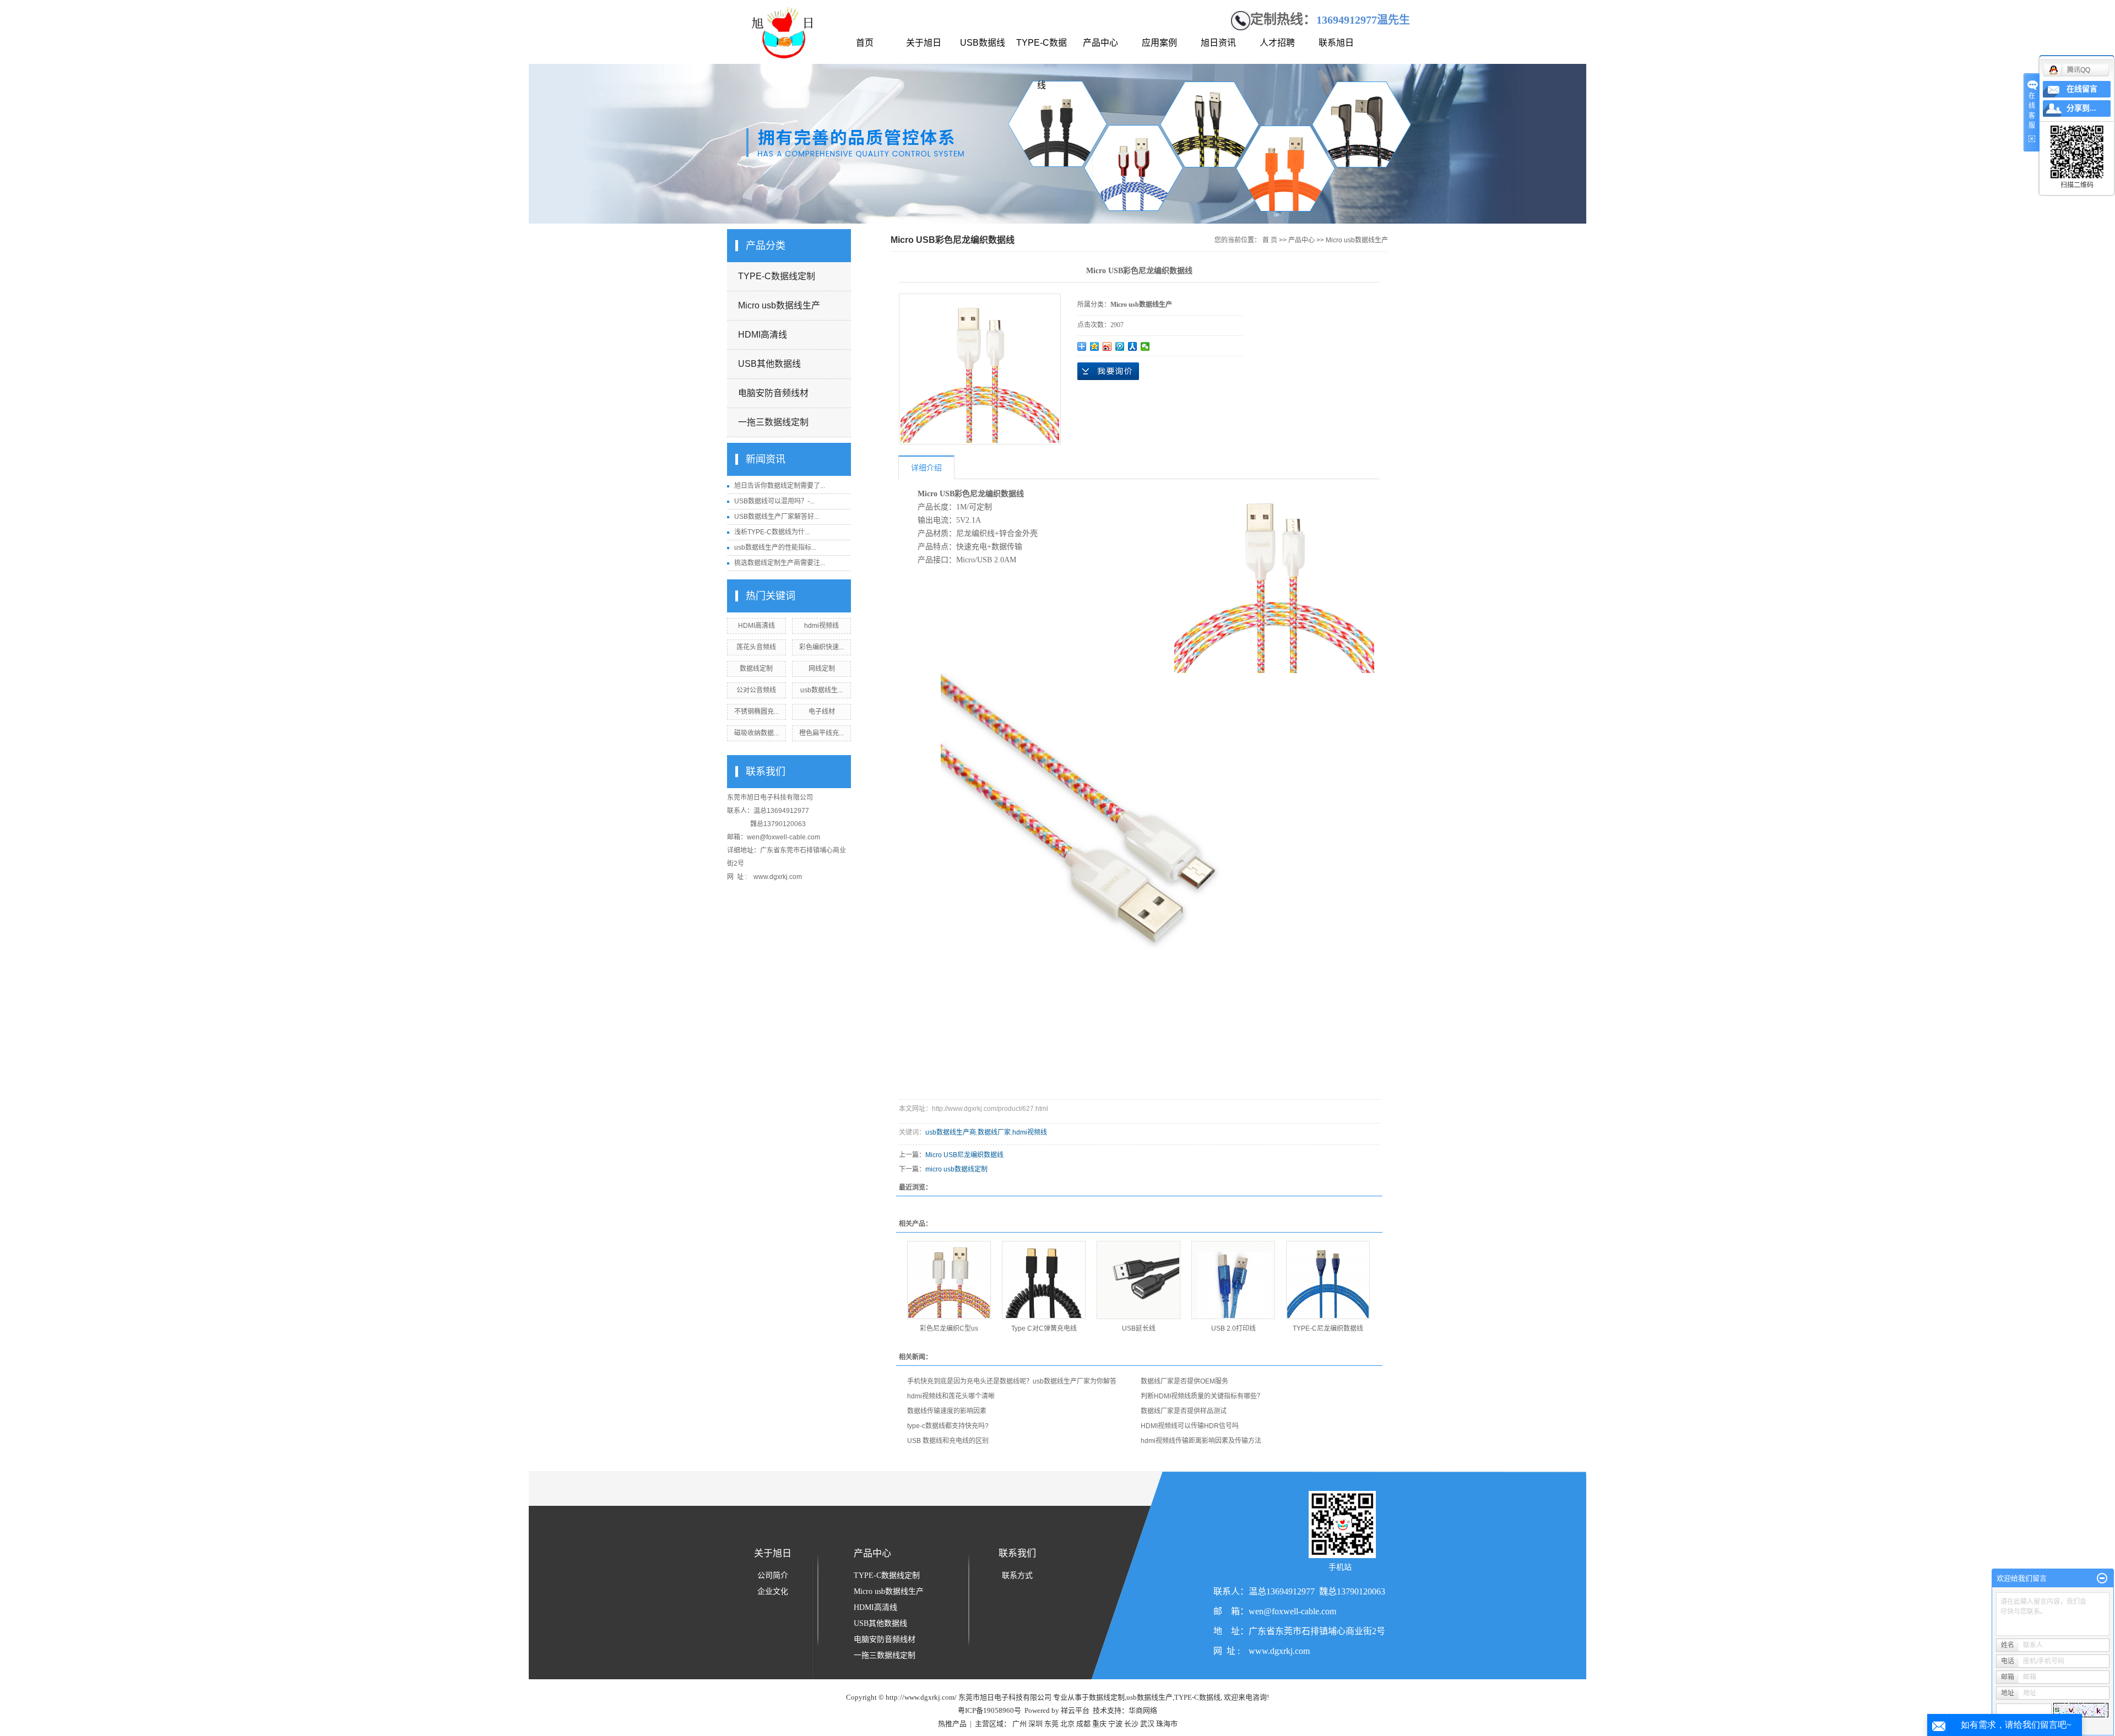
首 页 (1270, 240)
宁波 (1115, 1724)
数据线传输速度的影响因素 (947, 1411)
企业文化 (773, 1591)
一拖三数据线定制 (773, 422)
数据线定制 (756, 669)
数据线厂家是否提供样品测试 (1184, 1411)
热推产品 (952, 1724)
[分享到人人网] (1133, 346)
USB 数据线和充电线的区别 (948, 1441)
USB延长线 (1139, 1328)
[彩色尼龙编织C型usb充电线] (949, 1280)
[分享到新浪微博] (1107, 346)
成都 (1083, 1724)
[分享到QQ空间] (1095, 346)
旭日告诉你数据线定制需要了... (780, 486)
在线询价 (1108, 371)
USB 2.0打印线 (1233, 1328)
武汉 (1147, 1724)
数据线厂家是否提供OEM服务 (1184, 1381)
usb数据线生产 (1149, 1697)
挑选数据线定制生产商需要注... (780, 563)
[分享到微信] (1145, 346)
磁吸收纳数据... (756, 733)
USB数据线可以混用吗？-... (774, 501)
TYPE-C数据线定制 (777, 276)
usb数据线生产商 (951, 1132)
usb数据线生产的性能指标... (775, 547)
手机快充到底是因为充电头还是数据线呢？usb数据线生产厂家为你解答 (1012, 1381)
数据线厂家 (994, 1132)
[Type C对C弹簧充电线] (1044, 1280)
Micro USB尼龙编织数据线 (964, 1155)
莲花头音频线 (756, 647)
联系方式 (1017, 1575)
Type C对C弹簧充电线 (1044, 1328)
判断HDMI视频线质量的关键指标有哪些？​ (1202, 1396)
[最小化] (2102, 1578)
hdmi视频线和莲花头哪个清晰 (951, 1396)
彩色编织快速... (821, 647)
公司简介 (773, 1575)
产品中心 (1100, 43)
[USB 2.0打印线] (1233, 1280)
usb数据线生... (821, 690)
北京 (1067, 1724)
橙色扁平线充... (821, 733)
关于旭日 (924, 43)
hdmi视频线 (821, 626)
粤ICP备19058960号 (989, 1710)
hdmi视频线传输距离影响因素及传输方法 (1201, 1441)
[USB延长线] (1138, 1280)
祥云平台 (1075, 1710)
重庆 (1099, 1724)
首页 (865, 43)
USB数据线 (983, 43)
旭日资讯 (1218, 43)
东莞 (1051, 1724)
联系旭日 (1336, 43)
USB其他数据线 (769, 364)
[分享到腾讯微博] (1120, 346)
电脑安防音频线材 (773, 393)
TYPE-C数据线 (1042, 51)
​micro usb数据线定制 (956, 1169)
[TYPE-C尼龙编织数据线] (1328, 1280)
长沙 (1131, 1724)
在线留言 (2082, 89)
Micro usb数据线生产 (779, 305)
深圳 (1035, 1724)
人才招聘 (1277, 43)
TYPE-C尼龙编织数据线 (1328, 1328)
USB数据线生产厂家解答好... (777, 517)
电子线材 (822, 712)
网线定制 (822, 669)
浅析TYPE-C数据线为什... (772, 532)
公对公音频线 (756, 690)
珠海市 (1167, 1724)
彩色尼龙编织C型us (949, 1328)
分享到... (2081, 108)
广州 (1019, 1724)
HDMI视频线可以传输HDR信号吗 (1190, 1426)
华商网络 (1143, 1710)
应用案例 (1159, 43)
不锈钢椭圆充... (756, 712)
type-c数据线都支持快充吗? (948, 1426)
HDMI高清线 (763, 335)
